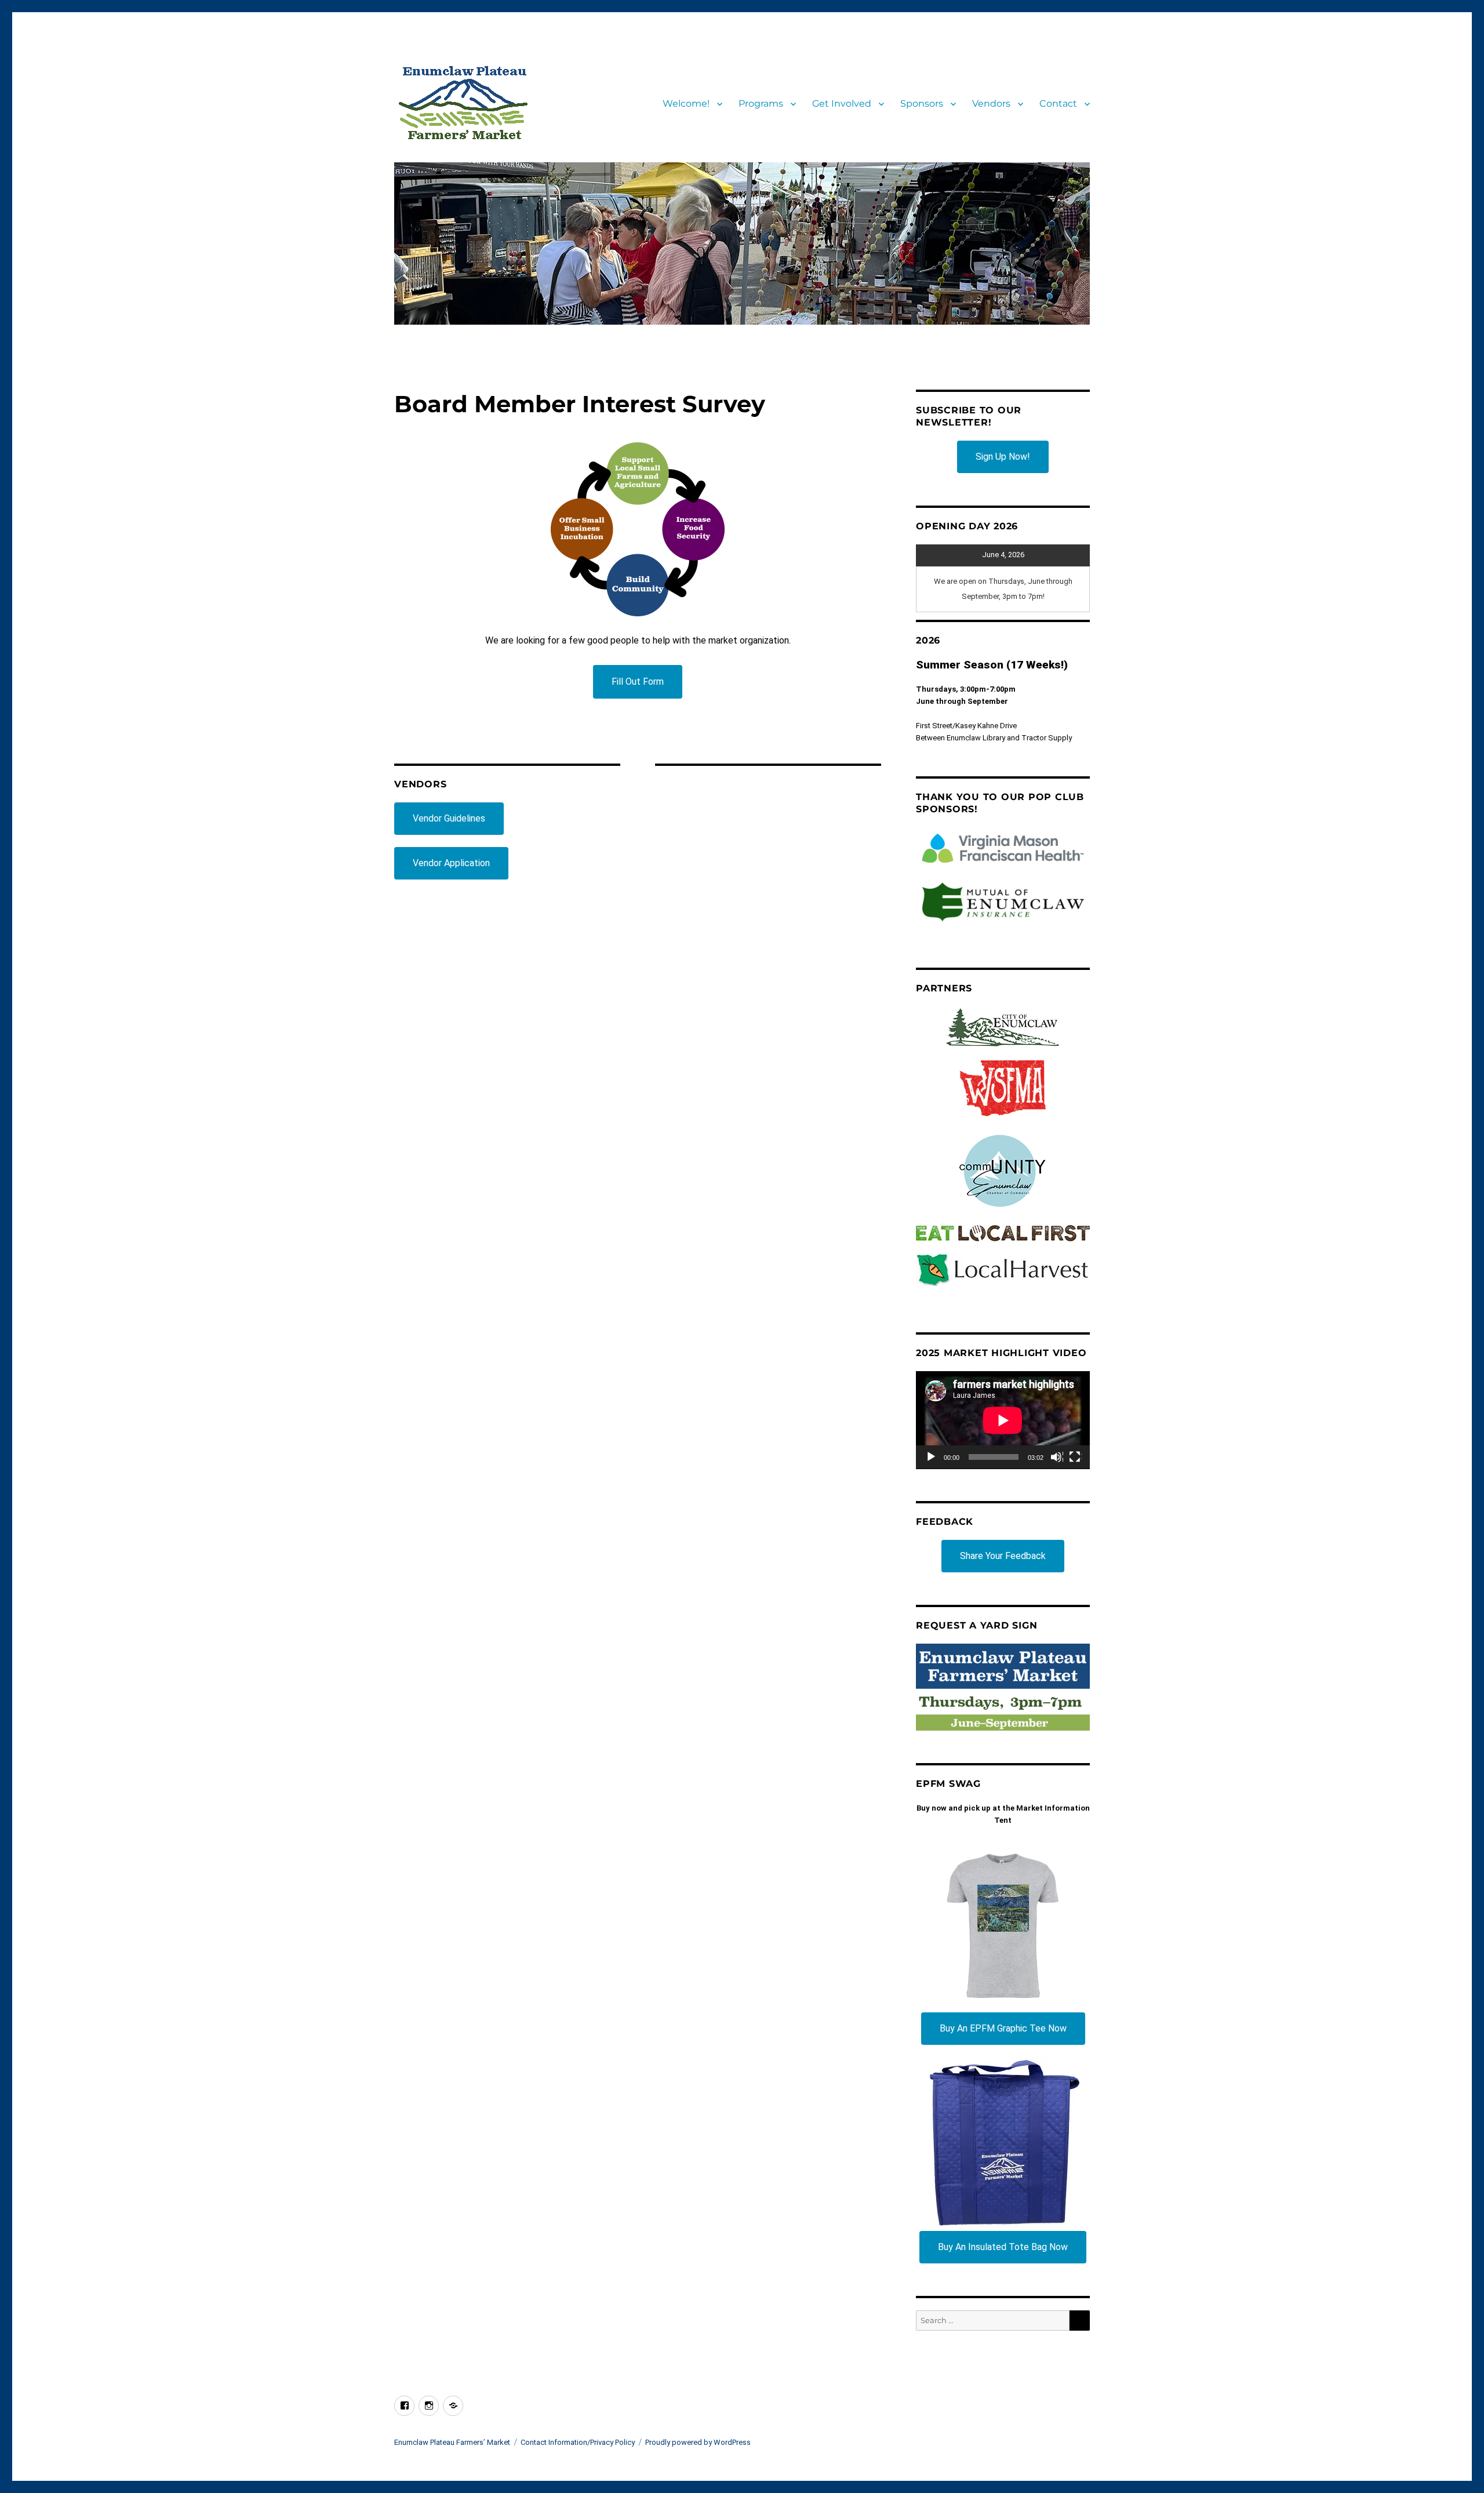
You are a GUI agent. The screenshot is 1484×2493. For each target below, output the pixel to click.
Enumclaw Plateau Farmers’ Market (452, 2442)
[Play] (932, 1458)
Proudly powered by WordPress (698, 2442)
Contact (1058, 103)
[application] (1003, 1420)
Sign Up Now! (1003, 457)
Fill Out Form (638, 682)
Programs (761, 103)
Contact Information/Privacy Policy (578, 2442)
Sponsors (922, 103)
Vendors (991, 103)
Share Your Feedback (1003, 1556)
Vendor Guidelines (449, 818)
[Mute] (1057, 1458)
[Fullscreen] (1075, 1458)
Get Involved (842, 103)
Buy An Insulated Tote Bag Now (1003, 2247)
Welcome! (686, 103)
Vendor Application (451, 863)
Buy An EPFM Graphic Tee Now (1003, 2028)
